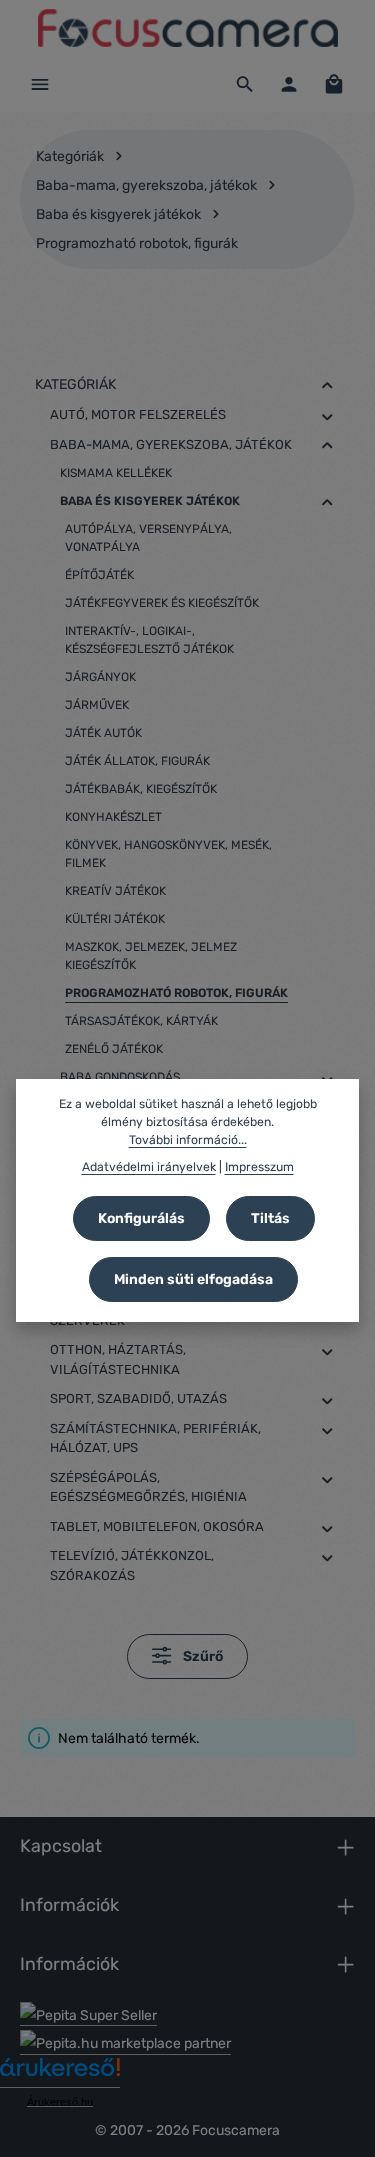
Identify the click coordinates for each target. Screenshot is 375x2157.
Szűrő (201, 1656)
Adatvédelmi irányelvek (149, 1167)
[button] (327, 385)
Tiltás (270, 1218)
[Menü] (40, 84)
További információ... (188, 1140)
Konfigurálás (141, 1218)
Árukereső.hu (60, 2102)
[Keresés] (245, 84)
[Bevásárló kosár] (334, 84)
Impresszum (259, 1167)
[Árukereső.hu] (60, 2074)
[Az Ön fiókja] (289, 84)
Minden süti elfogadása (193, 1279)
